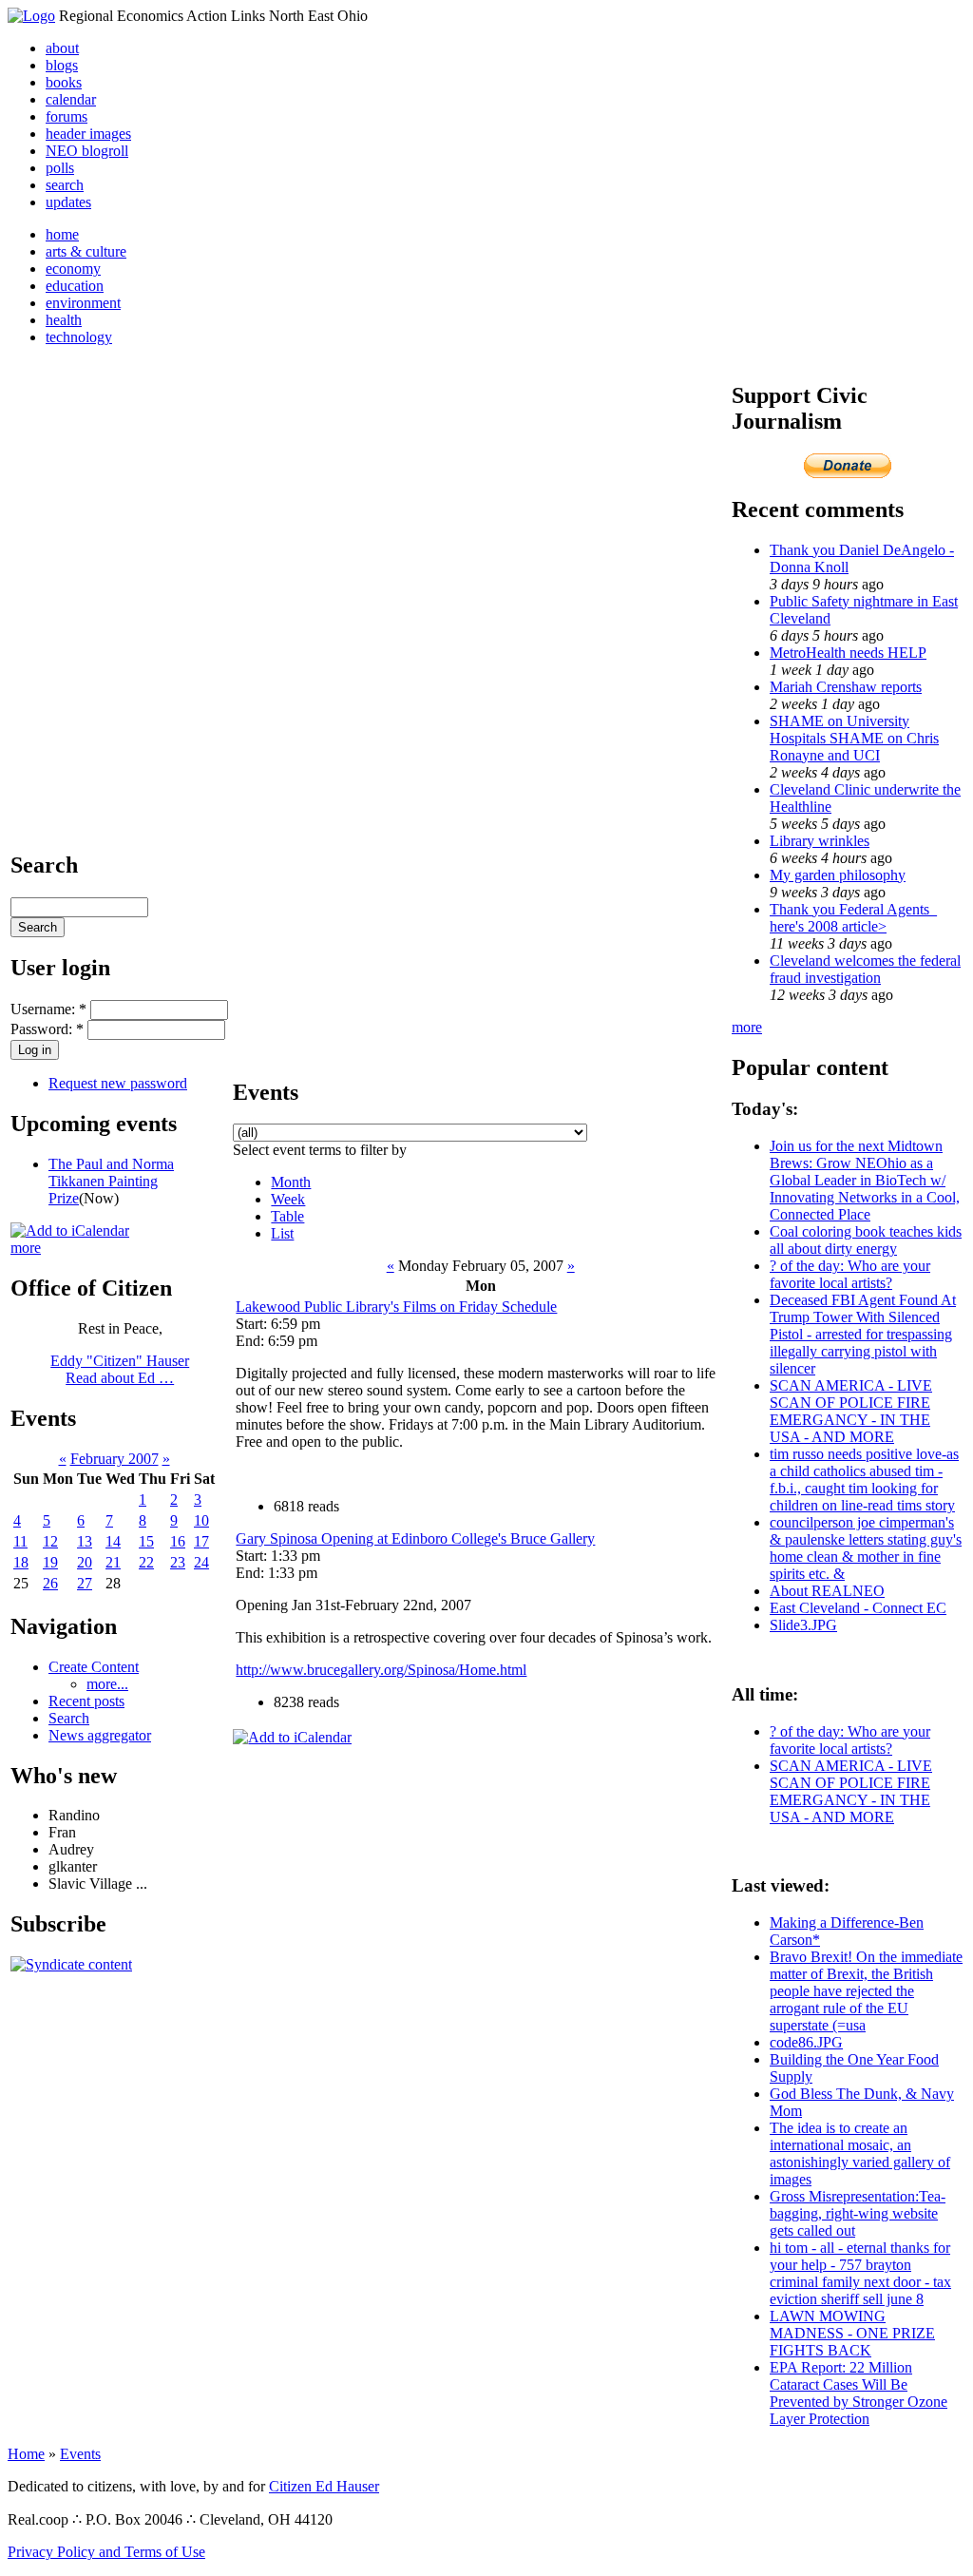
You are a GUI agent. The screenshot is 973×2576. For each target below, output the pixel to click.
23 (178, 1562)
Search (69, 1718)
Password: (47, 1029)
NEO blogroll (87, 151)
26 (50, 1583)
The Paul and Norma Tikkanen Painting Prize (111, 1181)
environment (83, 303)
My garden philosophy (838, 875)
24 (201, 1562)
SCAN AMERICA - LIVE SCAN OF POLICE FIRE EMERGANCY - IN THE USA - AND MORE (851, 1411)
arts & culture (86, 251)
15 (146, 1541)
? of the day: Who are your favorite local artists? (850, 1274)
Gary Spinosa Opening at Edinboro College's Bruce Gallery (415, 1538)
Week (288, 1199)
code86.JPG (806, 2042)
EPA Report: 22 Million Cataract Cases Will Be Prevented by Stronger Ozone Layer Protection (859, 2393)
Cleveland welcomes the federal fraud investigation (865, 969)
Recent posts (86, 1701)
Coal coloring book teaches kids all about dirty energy (866, 1240)
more (26, 1248)
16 (178, 1541)
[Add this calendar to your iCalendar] (70, 1230)
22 (146, 1562)
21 (113, 1562)
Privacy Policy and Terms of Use (106, 2552)
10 (201, 1520)
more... (107, 1684)
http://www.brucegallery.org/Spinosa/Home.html (381, 1670)
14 (113, 1541)
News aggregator (100, 1735)
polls (60, 168)
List (282, 1233)
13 (85, 1541)
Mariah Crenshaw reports (846, 687)
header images (88, 134)
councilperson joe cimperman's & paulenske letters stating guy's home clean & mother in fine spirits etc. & (866, 1548)
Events (80, 2454)
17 (201, 1541)
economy (73, 269)
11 (20, 1541)
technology (79, 337)
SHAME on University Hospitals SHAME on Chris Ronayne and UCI (854, 738)
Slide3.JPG (803, 1625)
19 (50, 1562)
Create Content (94, 1667)
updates (68, 202)
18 (21, 1562)
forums (67, 116)
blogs (62, 65)
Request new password (118, 1083)
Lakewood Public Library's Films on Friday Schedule (396, 1307)
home (62, 234)
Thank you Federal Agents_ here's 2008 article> (853, 918)
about (62, 48)
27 (85, 1583)
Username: (48, 1009)
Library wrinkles (820, 841)
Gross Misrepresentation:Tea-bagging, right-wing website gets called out (858, 2213)
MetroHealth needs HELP (848, 653)
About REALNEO (827, 1591)
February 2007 (114, 1459)
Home (26, 2454)
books (64, 82)
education (75, 286)
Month (291, 1182)
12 (50, 1541)
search (65, 185)
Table (287, 1216)
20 (85, 1562)
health (64, 320)
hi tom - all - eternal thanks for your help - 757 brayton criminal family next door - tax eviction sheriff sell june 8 (860, 2273)
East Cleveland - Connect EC (858, 1608)
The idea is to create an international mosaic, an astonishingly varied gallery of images (860, 2153)
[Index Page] (31, 16)
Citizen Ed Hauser (324, 2486)
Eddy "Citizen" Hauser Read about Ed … (120, 1369)
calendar (71, 99)
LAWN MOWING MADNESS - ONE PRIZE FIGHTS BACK (852, 2333)
